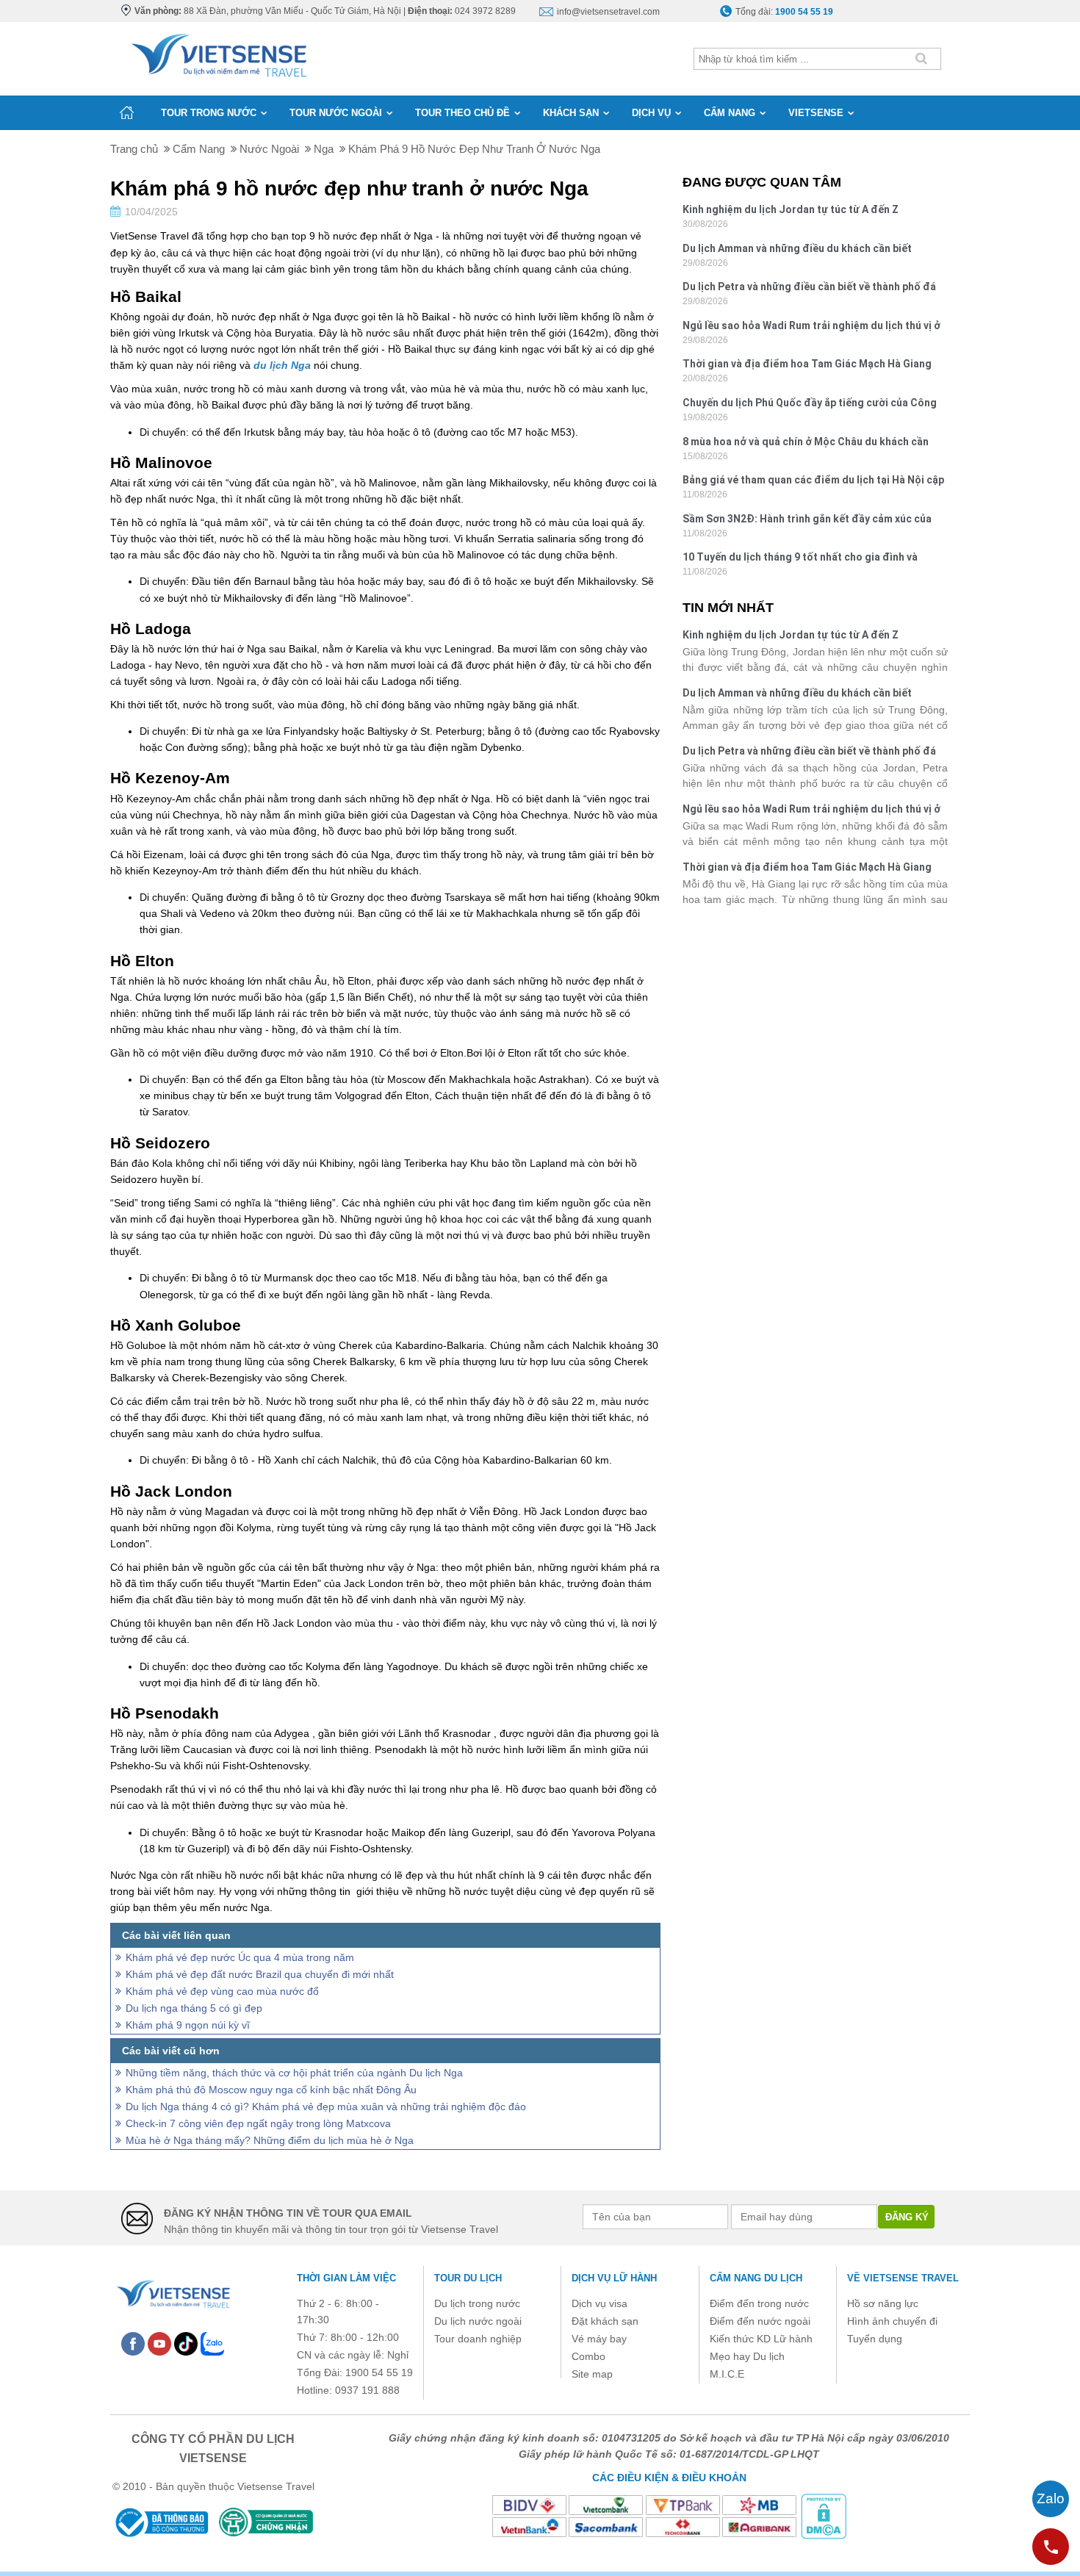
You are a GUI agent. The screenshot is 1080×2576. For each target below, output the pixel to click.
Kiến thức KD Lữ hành (761, 2339)
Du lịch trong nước (477, 2303)
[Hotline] (1051, 2547)
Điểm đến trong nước (759, 2303)
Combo (588, 2356)
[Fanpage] (133, 2343)
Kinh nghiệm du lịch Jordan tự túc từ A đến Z (791, 209)
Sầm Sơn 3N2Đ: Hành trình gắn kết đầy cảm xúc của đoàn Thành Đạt (807, 521)
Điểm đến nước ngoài (760, 2321)
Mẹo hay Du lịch (747, 2356)
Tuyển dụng (875, 2339)
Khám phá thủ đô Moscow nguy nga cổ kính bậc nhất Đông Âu (271, 2090)
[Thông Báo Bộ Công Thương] (161, 2522)
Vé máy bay (599, 2339)
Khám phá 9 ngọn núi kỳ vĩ (188, 2025)
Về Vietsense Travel (903, 2278)
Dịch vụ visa (600, 2303)
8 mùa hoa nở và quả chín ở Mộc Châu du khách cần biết (806, 443)
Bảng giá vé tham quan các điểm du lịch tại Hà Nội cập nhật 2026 (813, 482)
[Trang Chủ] (218, 52)
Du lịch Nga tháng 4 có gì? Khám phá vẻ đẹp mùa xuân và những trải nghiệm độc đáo (326, 2107)
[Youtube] (159, 2343)
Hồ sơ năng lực (883, 2303)
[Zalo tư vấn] (1051, 2499)
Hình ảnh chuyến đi (892, 2321)
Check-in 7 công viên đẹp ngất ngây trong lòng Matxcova (258, 2123)
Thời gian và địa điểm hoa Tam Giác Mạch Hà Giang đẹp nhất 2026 (807, 366)
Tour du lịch (468, 2278)
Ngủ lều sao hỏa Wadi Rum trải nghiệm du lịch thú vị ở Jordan (811, 327)
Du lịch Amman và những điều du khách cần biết (797, 248)
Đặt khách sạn (605, 2321)
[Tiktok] (186, 2343)
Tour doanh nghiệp (478, 2339)
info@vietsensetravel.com (608, 12)
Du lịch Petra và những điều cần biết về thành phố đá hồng (809, 288)
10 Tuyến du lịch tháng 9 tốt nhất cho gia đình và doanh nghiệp (800, 559)
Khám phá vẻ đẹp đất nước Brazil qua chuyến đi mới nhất (260, 1974)
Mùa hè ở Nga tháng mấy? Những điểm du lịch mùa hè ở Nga (270, 2140)
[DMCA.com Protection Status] (824, 2515)
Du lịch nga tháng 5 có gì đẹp (194, 2008)
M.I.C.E (727, 2374)
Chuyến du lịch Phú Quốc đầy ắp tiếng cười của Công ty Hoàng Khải (810, 404)
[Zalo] (212, 2343)
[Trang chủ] (127, 112)
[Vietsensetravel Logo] (173, 2292)
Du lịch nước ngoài (478, 2321)
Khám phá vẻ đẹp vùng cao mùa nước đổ (222, 1991)
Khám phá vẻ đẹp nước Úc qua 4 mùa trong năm (240, 1957)
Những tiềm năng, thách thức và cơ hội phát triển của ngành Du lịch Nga (294, 2073)
